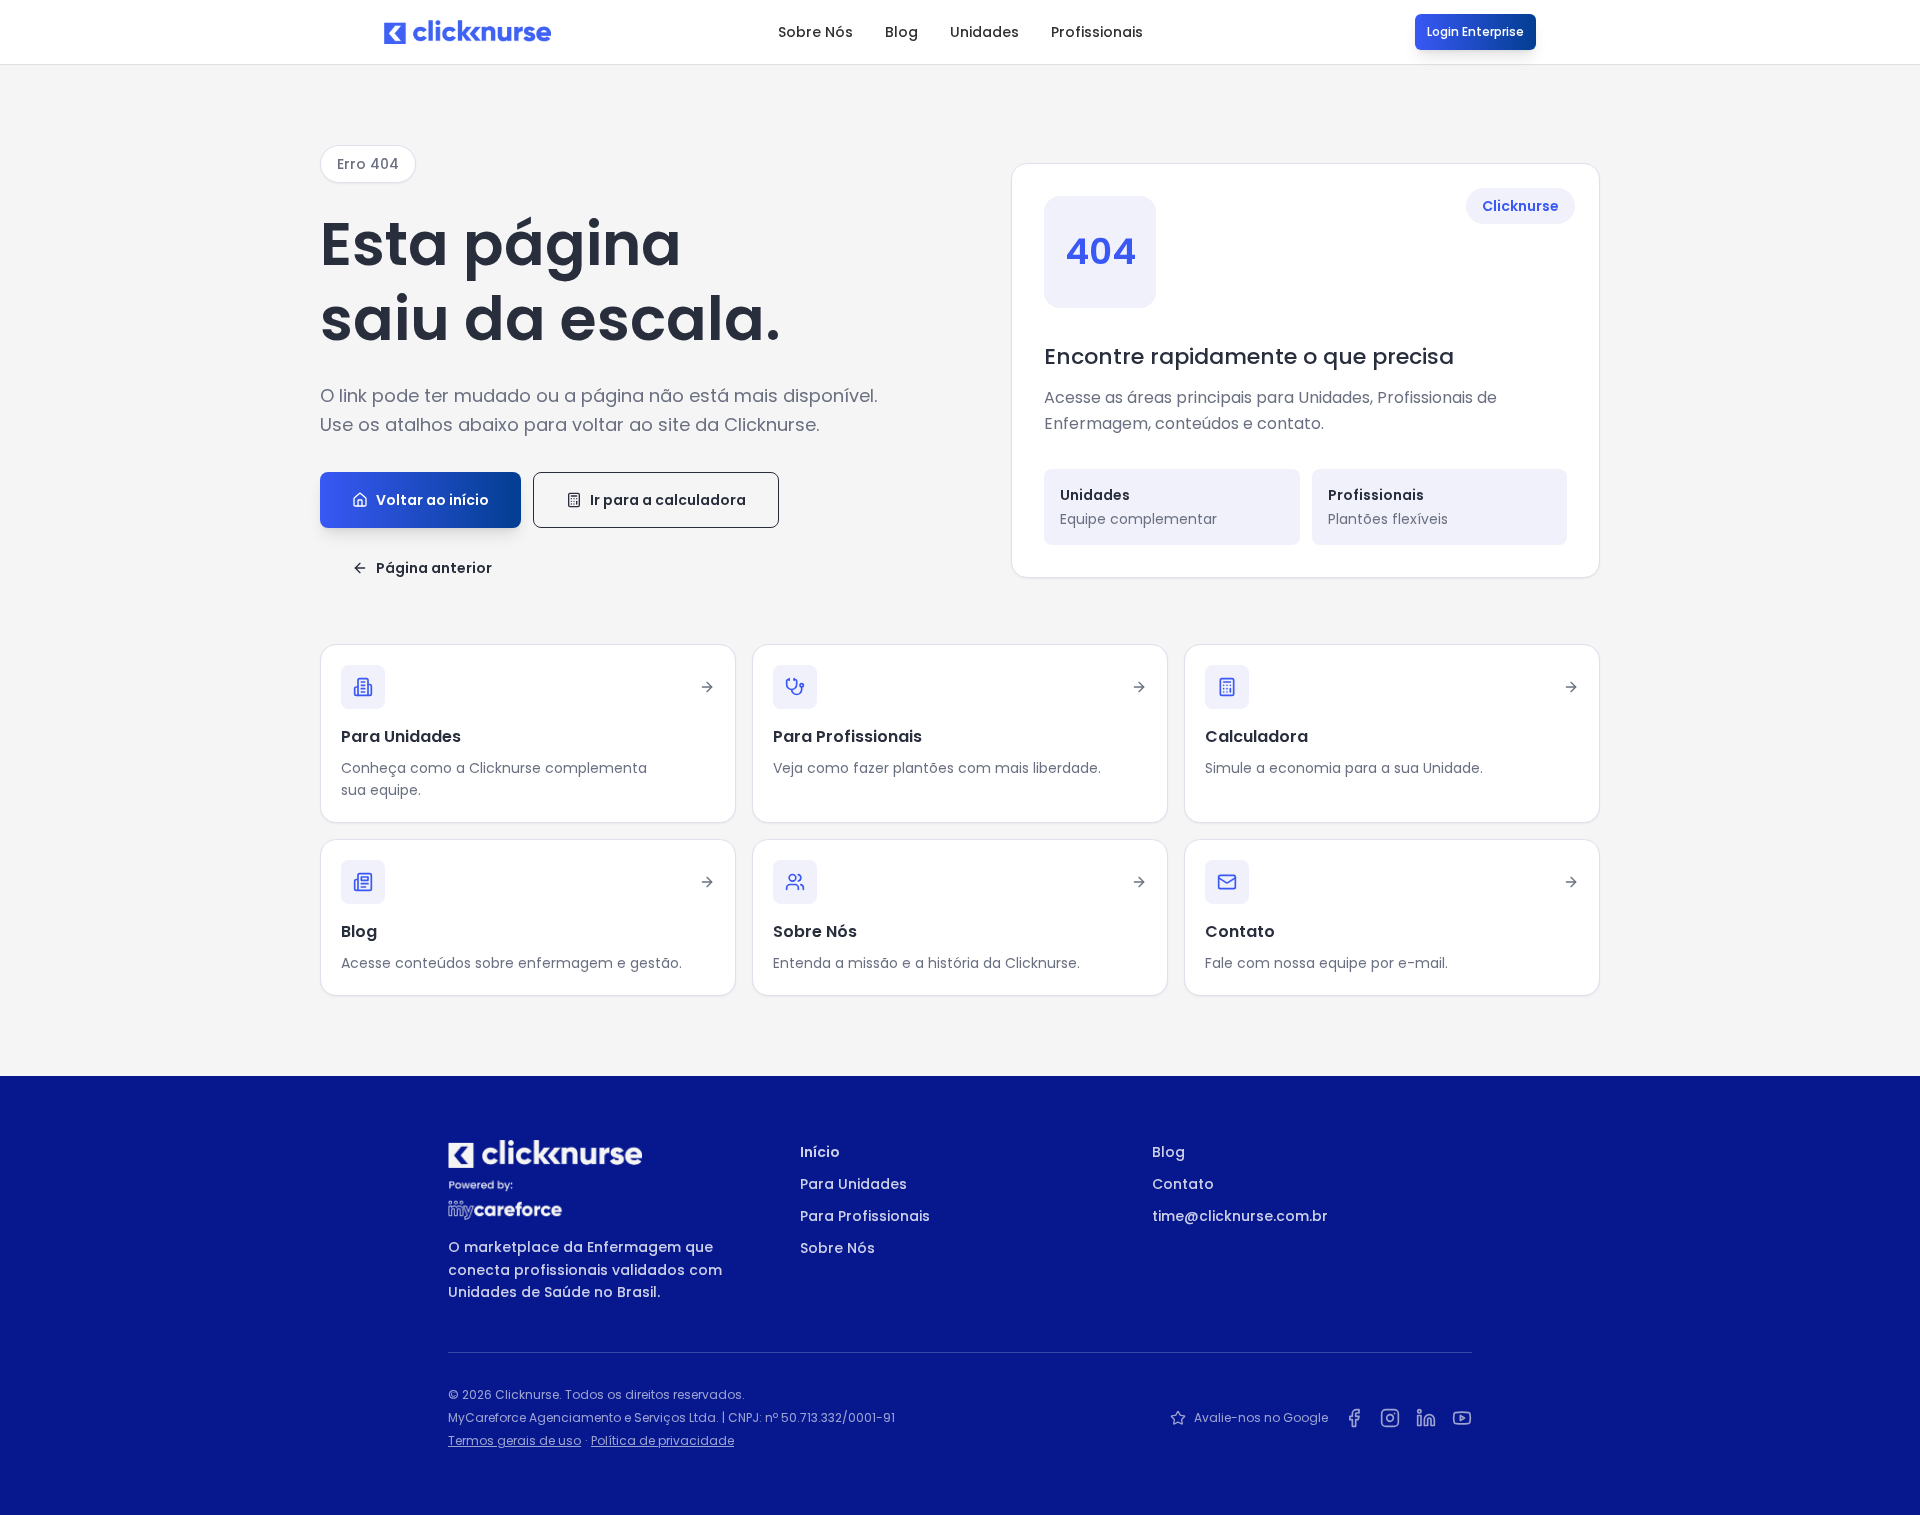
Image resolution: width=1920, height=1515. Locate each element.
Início (820, 1152)
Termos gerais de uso (514, 1440)
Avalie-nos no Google (1261, 1418)
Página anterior (434, 568)
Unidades (984, 32)
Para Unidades (853, 1184)
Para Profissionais (865, 1216)
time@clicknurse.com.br (1240, 1216)
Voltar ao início (432, 500)
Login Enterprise (1475, 31)
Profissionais (1097, 32)
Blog (901, 32)
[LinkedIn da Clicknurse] (1426, 1418)
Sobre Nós (815, 32)
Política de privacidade (662, 1440)
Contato (1183, 1184)
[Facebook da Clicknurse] (1354, 1418)
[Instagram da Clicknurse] (1390, 1418)
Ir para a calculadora (668, 500)
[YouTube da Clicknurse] (1462, 1418)
